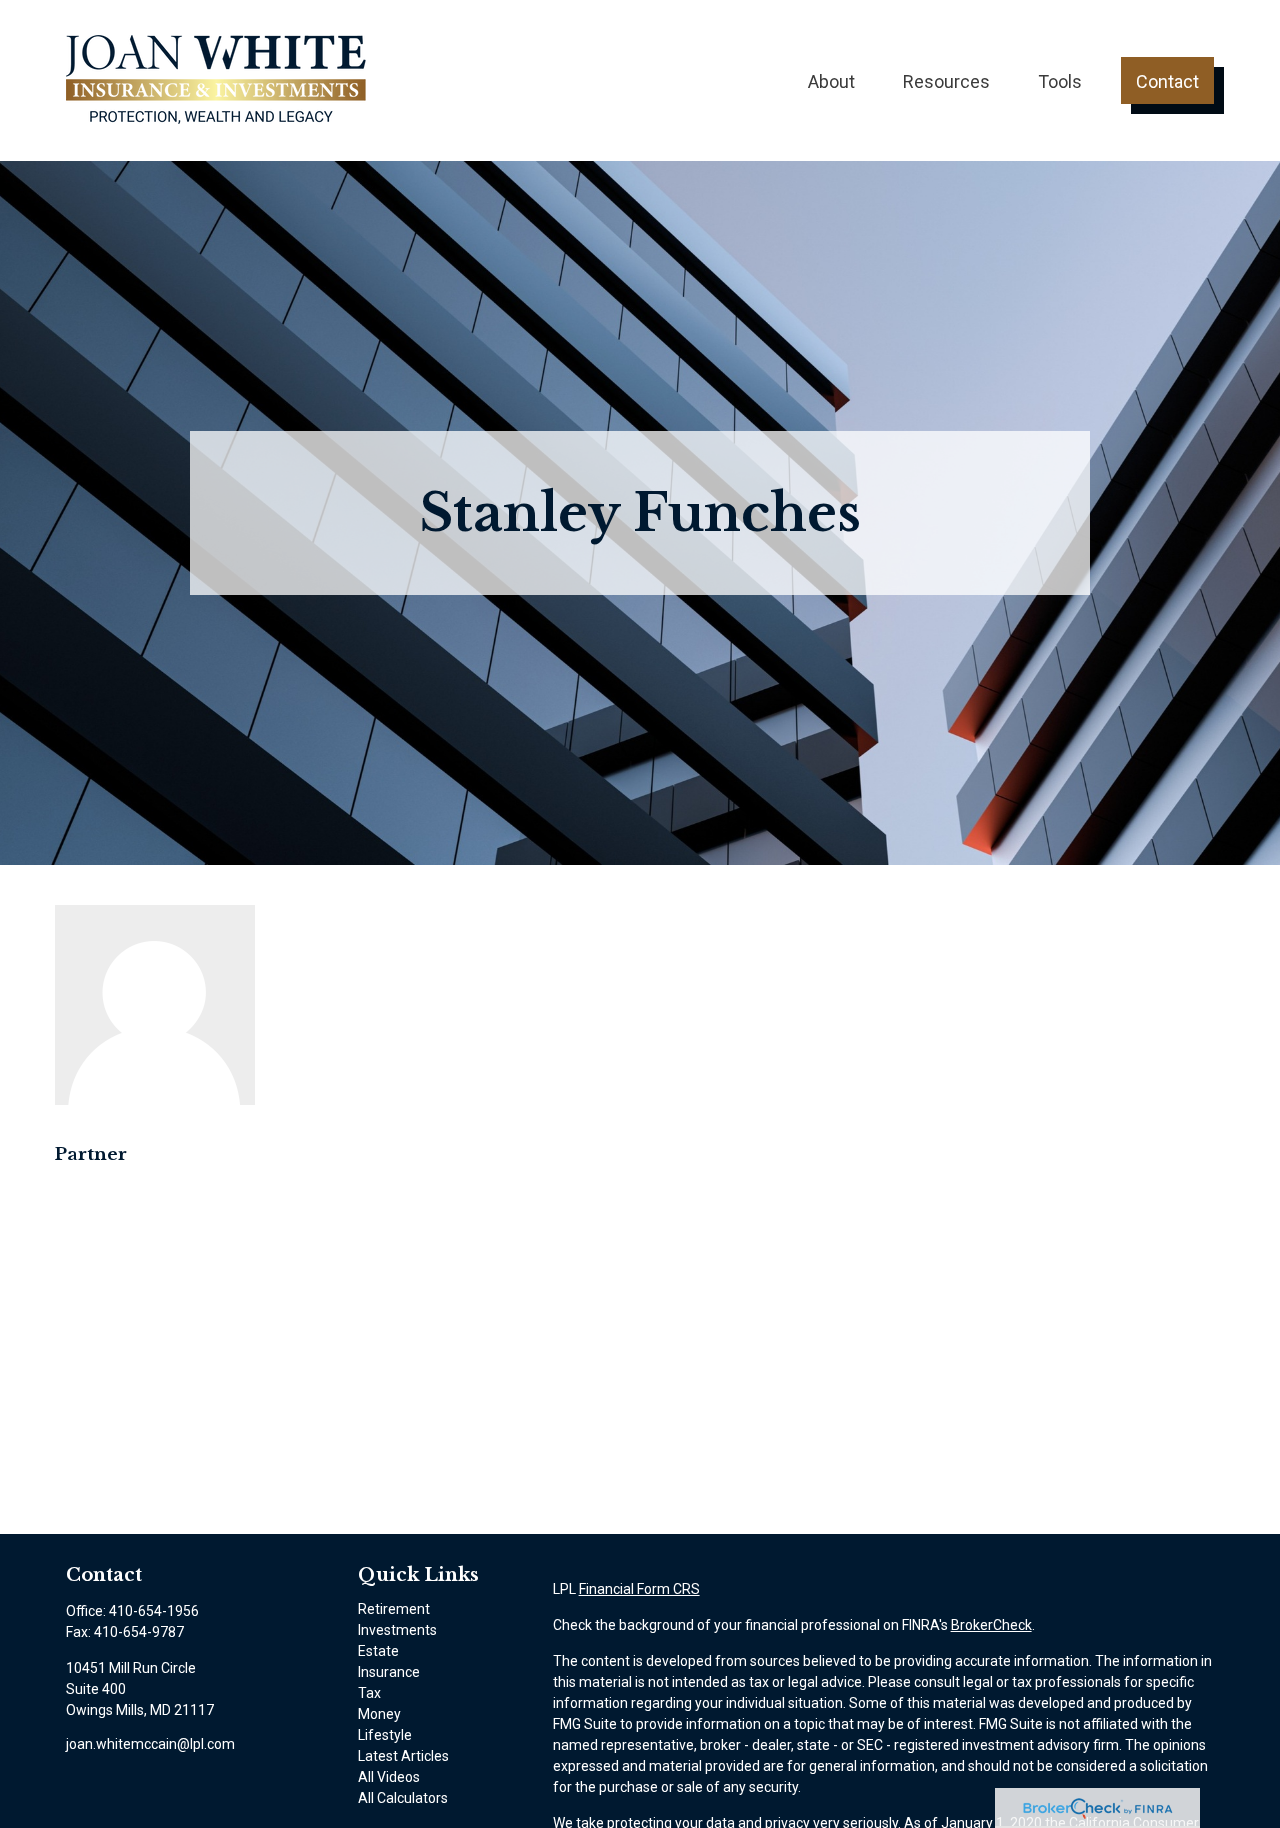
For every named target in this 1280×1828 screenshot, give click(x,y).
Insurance (389, 1672)
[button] (831, 80)
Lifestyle (385, 1735)
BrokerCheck (991, 1625)
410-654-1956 (154, 1611)
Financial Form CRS (639, 1589)
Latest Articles (403, 1756)
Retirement (394, 1609)
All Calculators (403, 1798)
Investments (397, 1630)
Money (379, 1714)
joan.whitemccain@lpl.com (150, 1744)
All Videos (389, 1777)
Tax (369, 1693)
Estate (378, 1651)
